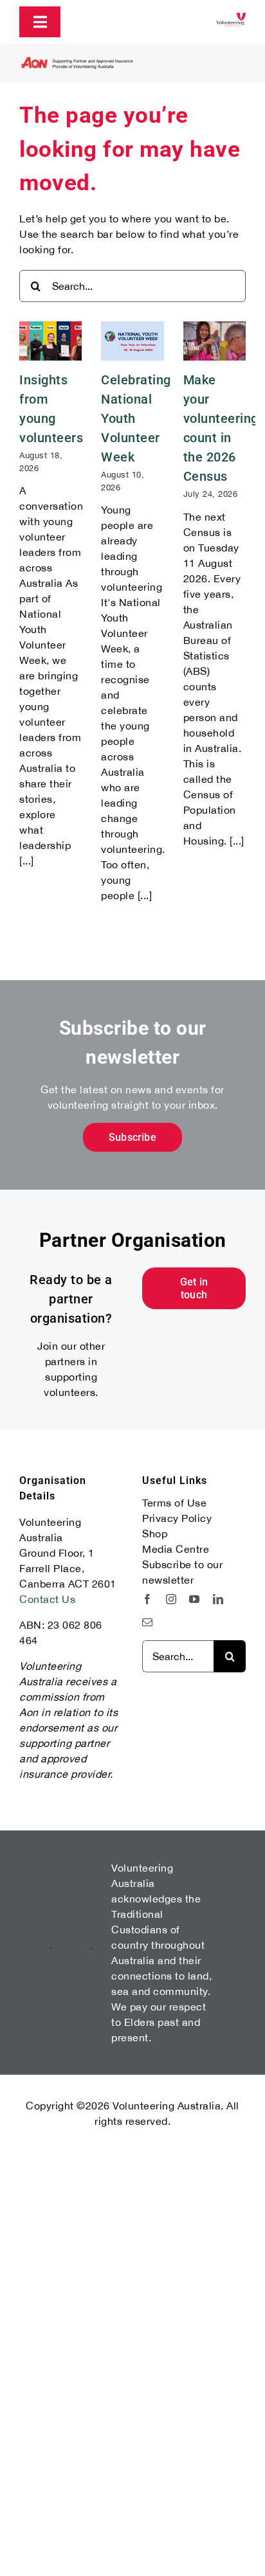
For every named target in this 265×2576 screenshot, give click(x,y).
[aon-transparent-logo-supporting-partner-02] (77, 62)
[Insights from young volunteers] (50, 341)
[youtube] (195, 1599)
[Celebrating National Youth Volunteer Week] (132, 341)
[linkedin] (218, 1599)
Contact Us (47, 1599)
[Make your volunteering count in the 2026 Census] (215, 341)
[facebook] (148, 1599)
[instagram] (171, 1599)
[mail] (148, 1622)
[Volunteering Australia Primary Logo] (231, 18)
